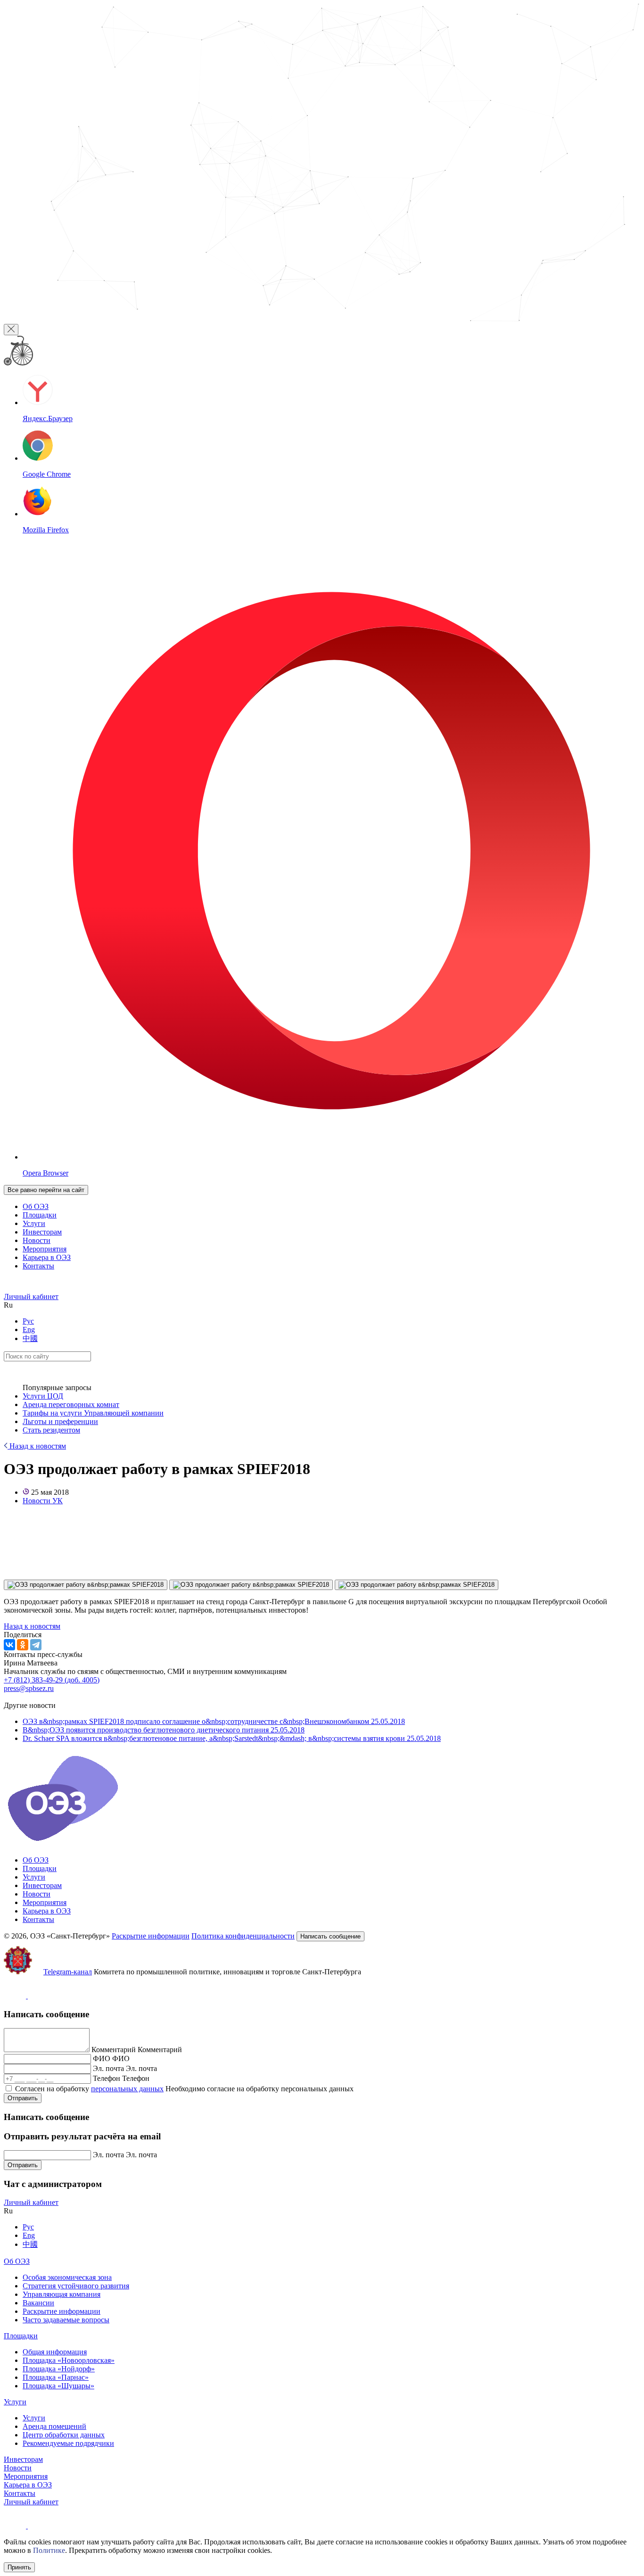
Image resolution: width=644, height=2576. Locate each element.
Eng (29, 1329)
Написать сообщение (330, 1936)
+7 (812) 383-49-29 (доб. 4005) (52, 1680)
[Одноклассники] (23, 1645)
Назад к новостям (37, 1446)
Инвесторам (42, 1232)
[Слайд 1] (86, 1585)
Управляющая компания (62, 2294)
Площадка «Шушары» (58, 2386)
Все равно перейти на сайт (46, 1190)
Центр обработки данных (64, 2435)
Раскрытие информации (151, 1936)
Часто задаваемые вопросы (66, 2320)
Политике (49, 2550)
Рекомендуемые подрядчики (68, 2443)
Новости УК (43, 1501)
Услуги (34, 1223)
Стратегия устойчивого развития (76, 2286)
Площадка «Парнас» (56, 2377)
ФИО (102, 2058)
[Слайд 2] (251, 1585)
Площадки (40, 1215)
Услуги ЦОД (43, 1396)
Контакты (38, 1266)
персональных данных (127, 2089)
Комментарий (114, 2050)
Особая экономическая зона (67, 2277)
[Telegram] (36, 1645)
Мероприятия (45, 1249)
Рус (28, 1321)
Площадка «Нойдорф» (59, 2369)
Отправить (23, 2098)
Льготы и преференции (60, 1421)
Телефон (107, 2078)
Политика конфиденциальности (243, 1936)
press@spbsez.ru (29, 1688)
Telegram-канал (68, 1972)
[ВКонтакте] (9, 1645)
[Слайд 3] (417, 1585)
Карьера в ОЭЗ (47, 1257)
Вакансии (38, 2303)
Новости (37, 1240)
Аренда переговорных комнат (71, 1404)
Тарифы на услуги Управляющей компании (93, 1413)
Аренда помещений (54, 2426)
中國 (30, 1338)
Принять (19, 2567)
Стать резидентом (51, 1430)
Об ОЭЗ (36, 1206)
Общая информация (55, 2352)
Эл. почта (108, 2068)
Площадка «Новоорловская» (69, 2360)
